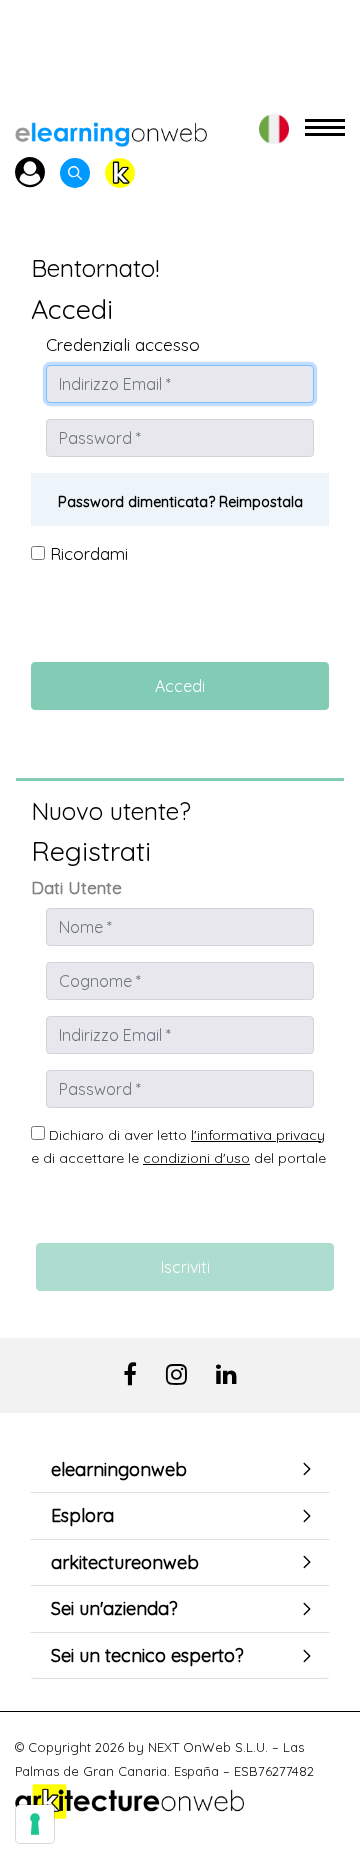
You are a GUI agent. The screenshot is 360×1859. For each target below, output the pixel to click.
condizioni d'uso (196, 1158)
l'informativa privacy (258, 1135)
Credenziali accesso (123, 344)
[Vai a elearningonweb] (111, 128)
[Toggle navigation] (325, 128)
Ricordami (86, 553)
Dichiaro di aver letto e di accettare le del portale (178, 1147)
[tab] (180, 1470)
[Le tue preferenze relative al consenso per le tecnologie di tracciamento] (35, 1824)
